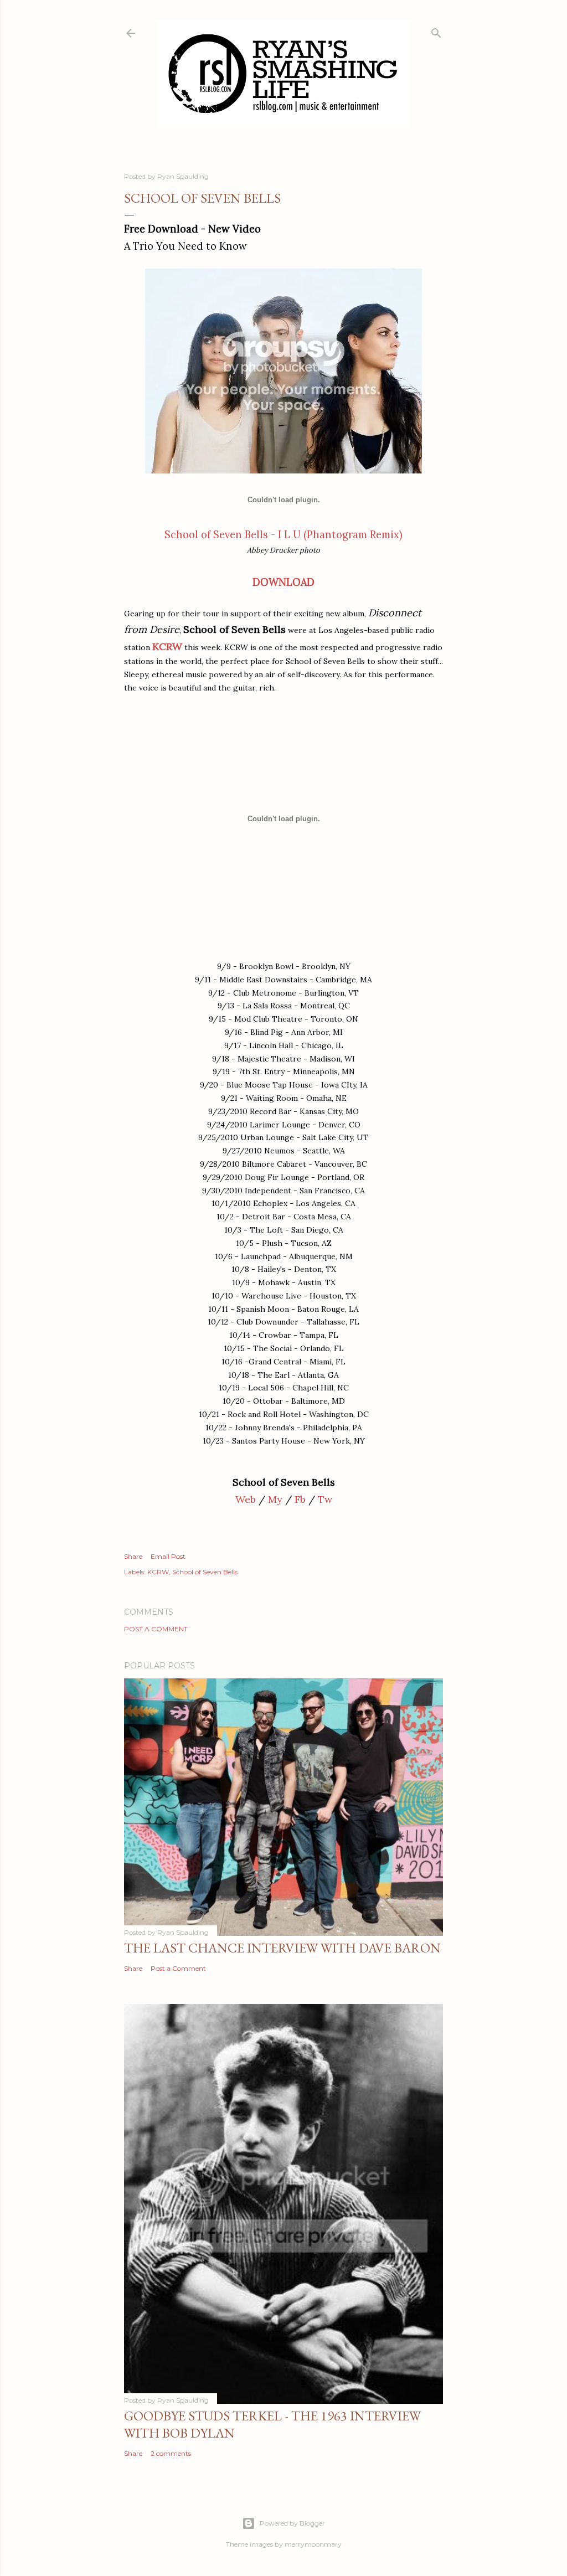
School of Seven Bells (205, 1572)
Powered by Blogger (292, 2523)
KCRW (167, 646)
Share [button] (133, 1556)
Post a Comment (156, 1629)
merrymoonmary (313, 2544)
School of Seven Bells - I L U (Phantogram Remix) (283, 535)
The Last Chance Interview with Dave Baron (282, 1948)
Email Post (168, 1556)
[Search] (436, 31)
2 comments (171, 2453)
